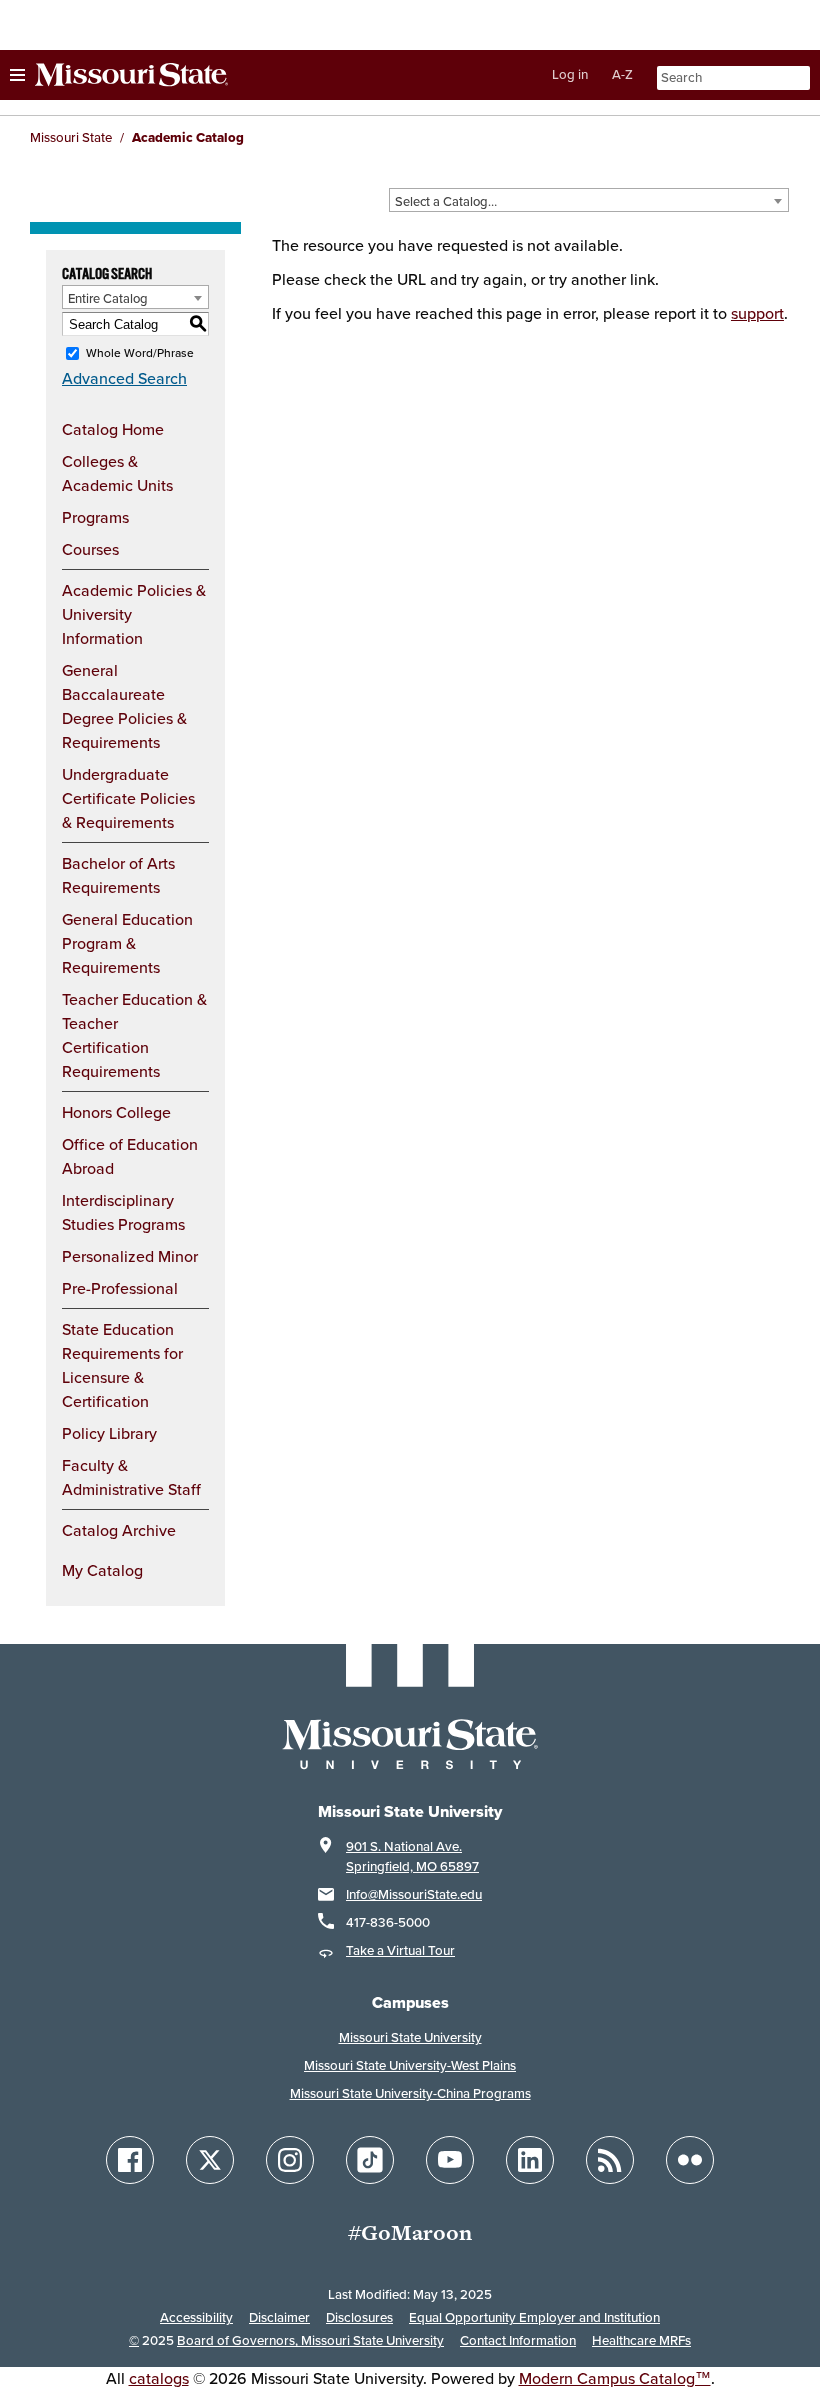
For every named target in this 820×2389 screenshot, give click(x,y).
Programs (95, 517)
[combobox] (589, 200)
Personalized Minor (130, 1256)
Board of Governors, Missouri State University (310, 2340)
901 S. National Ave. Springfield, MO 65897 (412, 1856)
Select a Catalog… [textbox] (446, 201)
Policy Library (109, 1433)
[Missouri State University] (119, 75)
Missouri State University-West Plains (410, 2065)
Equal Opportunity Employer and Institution (534, 2317)
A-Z (622, 74)
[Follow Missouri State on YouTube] (450, 2160)
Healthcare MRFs (641, 2340)
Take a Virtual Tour (400, 1950)
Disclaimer (279, 2317)
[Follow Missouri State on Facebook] (130, 2160)
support (757, 313)
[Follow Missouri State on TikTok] (370, 2160)
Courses (90, 549)
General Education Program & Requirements (127, 943)
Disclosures (359, 2317)
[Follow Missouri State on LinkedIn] (530, 2160)
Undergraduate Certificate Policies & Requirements (128, 798)
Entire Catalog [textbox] (108, 298)
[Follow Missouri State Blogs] (610, 2160)
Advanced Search (124, 378)
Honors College (116, 1112)
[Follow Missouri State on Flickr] (690, 2160)
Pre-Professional (120, 1288)
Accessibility (196, 2317)
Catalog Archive (119, 1530)
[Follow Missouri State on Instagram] (290, 2160)
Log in (570, 74)
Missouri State (71, 137)
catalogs (159, 2378)
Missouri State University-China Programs (410, 2093)
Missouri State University (410, 2037)
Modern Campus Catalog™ (615, 2378)
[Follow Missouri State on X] (210, 2160)
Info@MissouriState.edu (414, 1894)
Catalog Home (113, 429)
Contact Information (518, 2340)
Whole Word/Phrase (140, 352)
